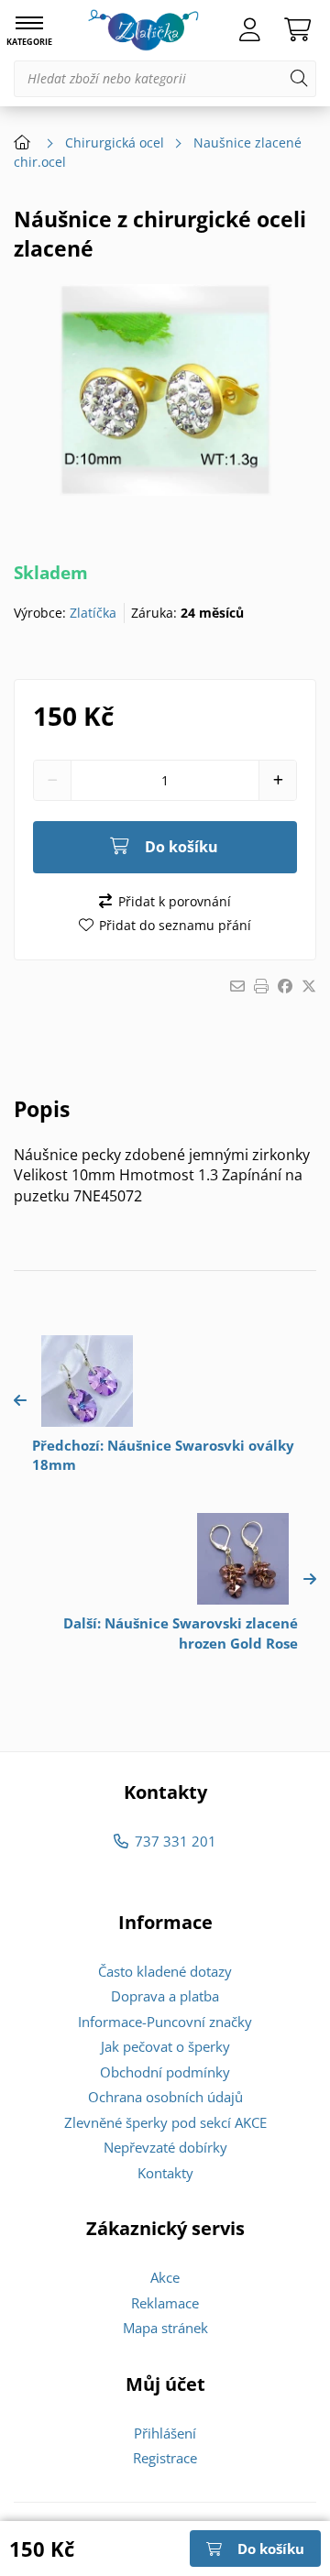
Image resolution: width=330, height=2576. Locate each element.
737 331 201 (175, 1841)
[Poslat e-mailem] (237, 986)
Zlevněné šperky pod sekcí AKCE (165, 2122)
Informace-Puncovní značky (165, 2022)
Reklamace (165, 2303)
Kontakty (165, 2173)
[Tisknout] (261, 986)
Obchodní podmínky (165, 2072)
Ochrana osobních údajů (165, 2097)
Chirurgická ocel (115, 143)
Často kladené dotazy (165, 1971)
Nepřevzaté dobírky (165, 2147)
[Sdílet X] (309, 986)
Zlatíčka (93, 613)
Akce (165, 2277)
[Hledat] (299, 79)
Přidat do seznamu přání (175, 925)
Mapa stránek (165, 2328)
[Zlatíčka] (143, 30)
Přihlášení (165, 2433)
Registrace (165, 2458)
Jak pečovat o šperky (165, 2046)
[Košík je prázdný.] (297, 30)
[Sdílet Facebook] (285, 986)
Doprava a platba (165, 1996)
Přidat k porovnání (174, 901)
